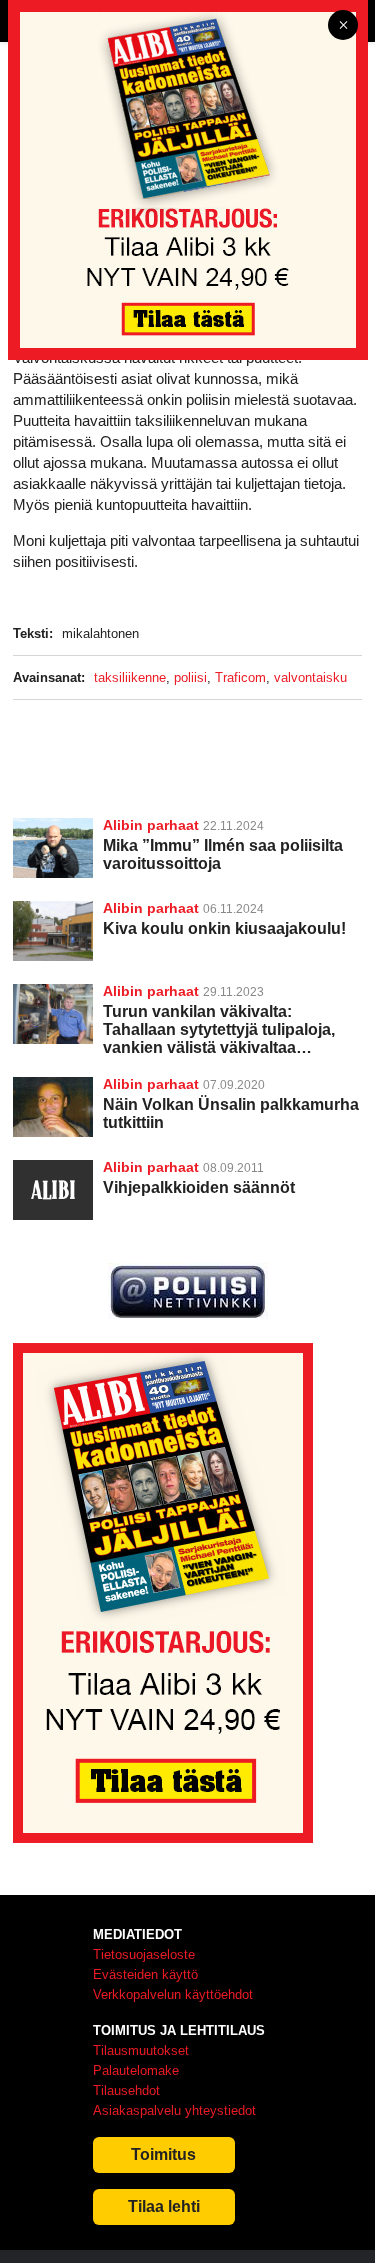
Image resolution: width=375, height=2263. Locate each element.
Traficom (240, 677)
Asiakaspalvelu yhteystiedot (174, 2110)
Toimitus (163, 2154)
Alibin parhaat (151, 825)
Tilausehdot (126, 2090)
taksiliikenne (130, 677)
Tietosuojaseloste (144, 1954)
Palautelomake (136, 2070)
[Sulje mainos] (343, 26)
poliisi (190, 677)
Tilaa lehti (164, 2206)
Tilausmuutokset (141, 2050)
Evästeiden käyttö (145, 1974)
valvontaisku (310, 677)
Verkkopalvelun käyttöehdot (173, 1994)
